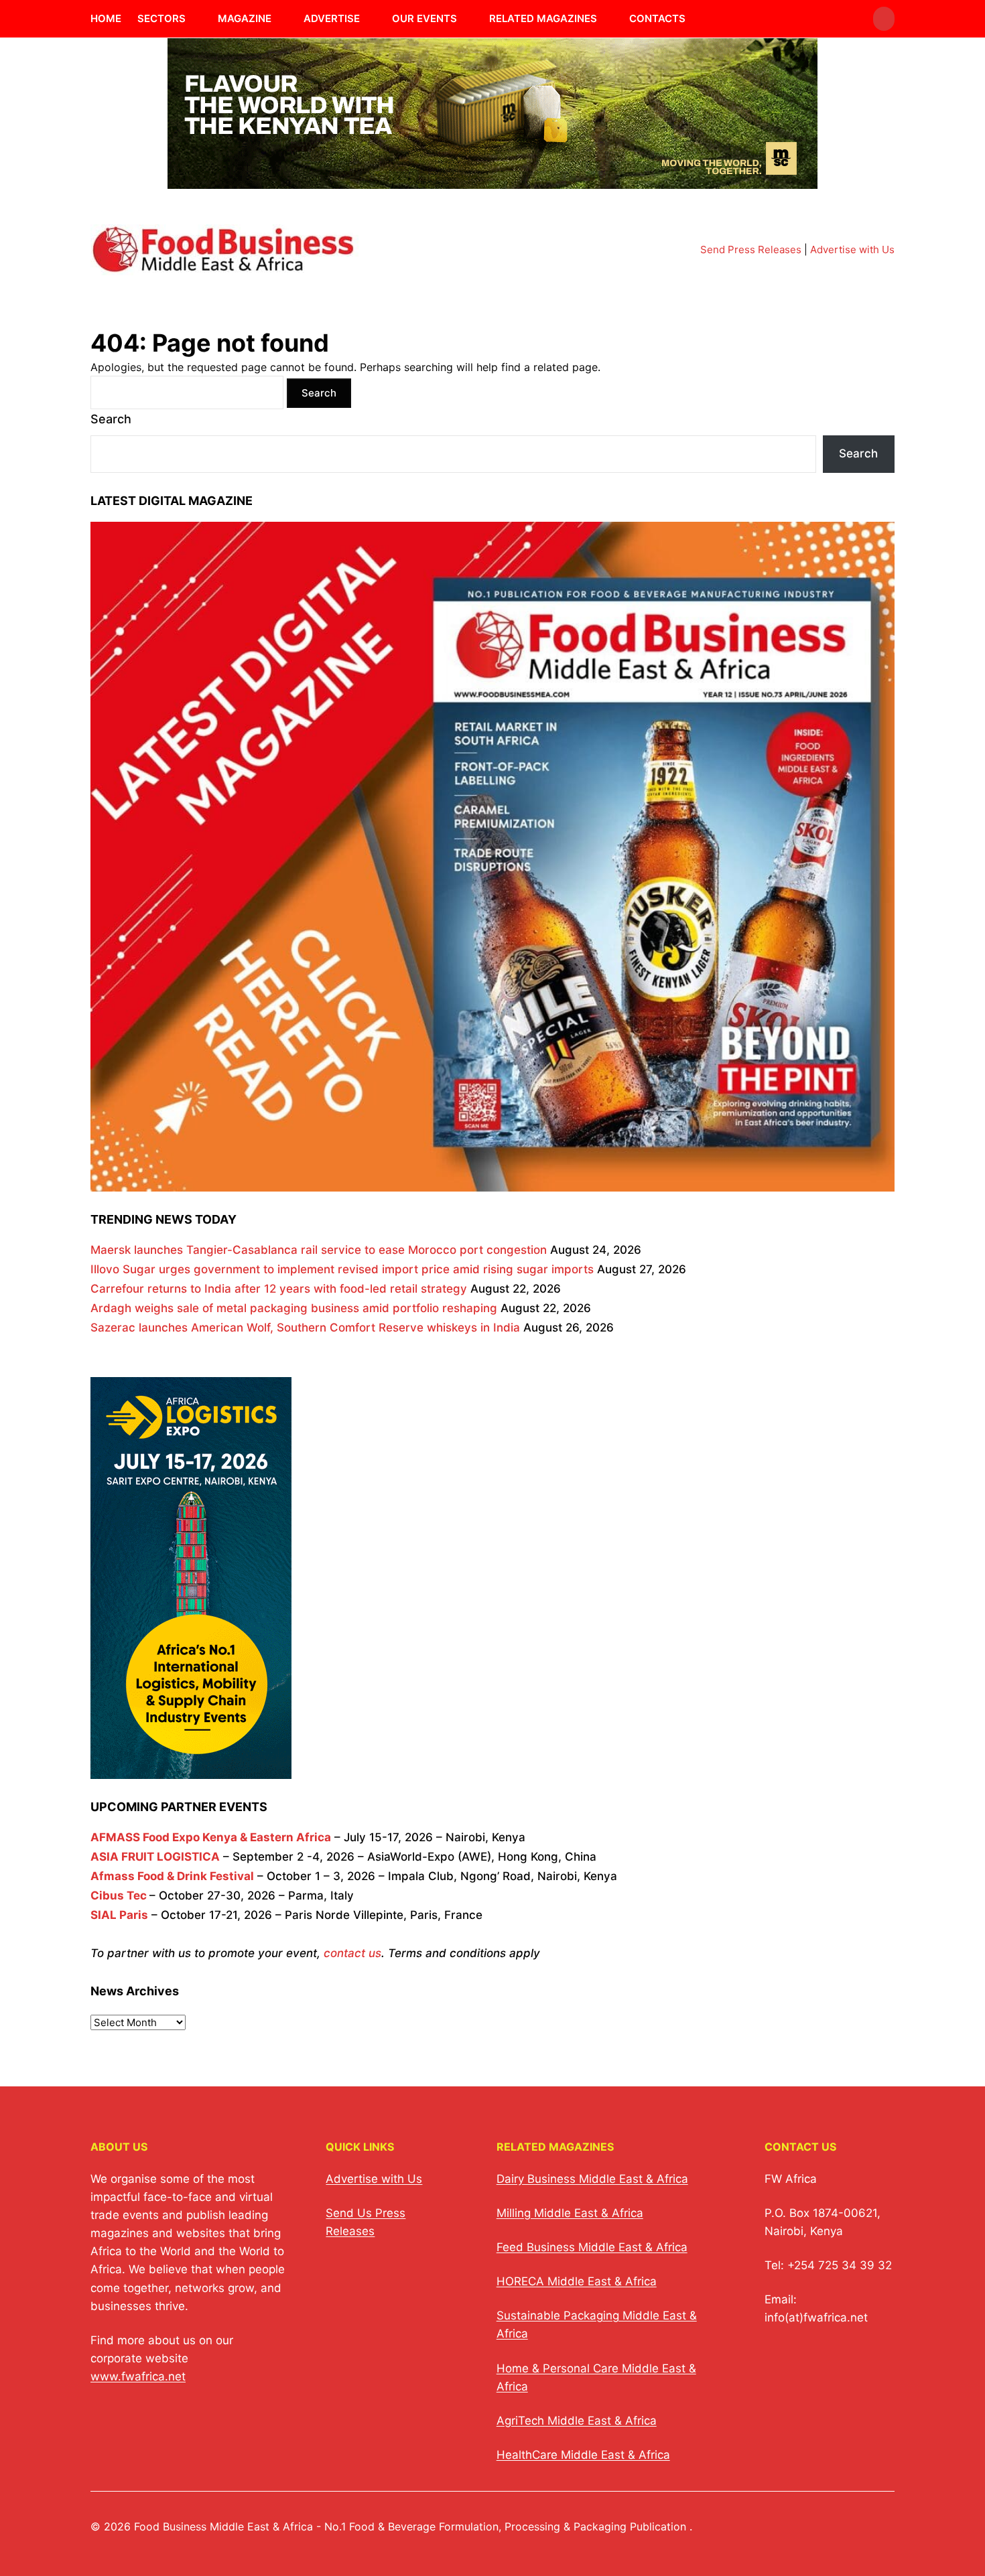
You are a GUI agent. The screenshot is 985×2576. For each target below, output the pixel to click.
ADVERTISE (332, 18)
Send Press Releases (751, 249)
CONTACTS (657, 18)
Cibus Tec (119, 1895)
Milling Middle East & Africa (570, 2213)
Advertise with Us (852, 249)
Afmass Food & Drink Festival (172, 1876)
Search (111, 419)
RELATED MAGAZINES (543, 18)
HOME (106, 18)
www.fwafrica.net (138, 2376)
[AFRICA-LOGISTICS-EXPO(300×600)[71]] (191, 1769)
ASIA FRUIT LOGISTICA (155, 1857)
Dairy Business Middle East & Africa (592, 2179)
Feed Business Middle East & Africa (592, 2247)
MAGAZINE (245, 18)
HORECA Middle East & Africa (577, 2281)
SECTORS (161, 18)
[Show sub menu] (194, 19)
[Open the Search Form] (884, 19)
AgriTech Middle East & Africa (577, 2421)
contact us (352, 1953)
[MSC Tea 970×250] (492, 181)
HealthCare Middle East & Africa (583, 2455)
